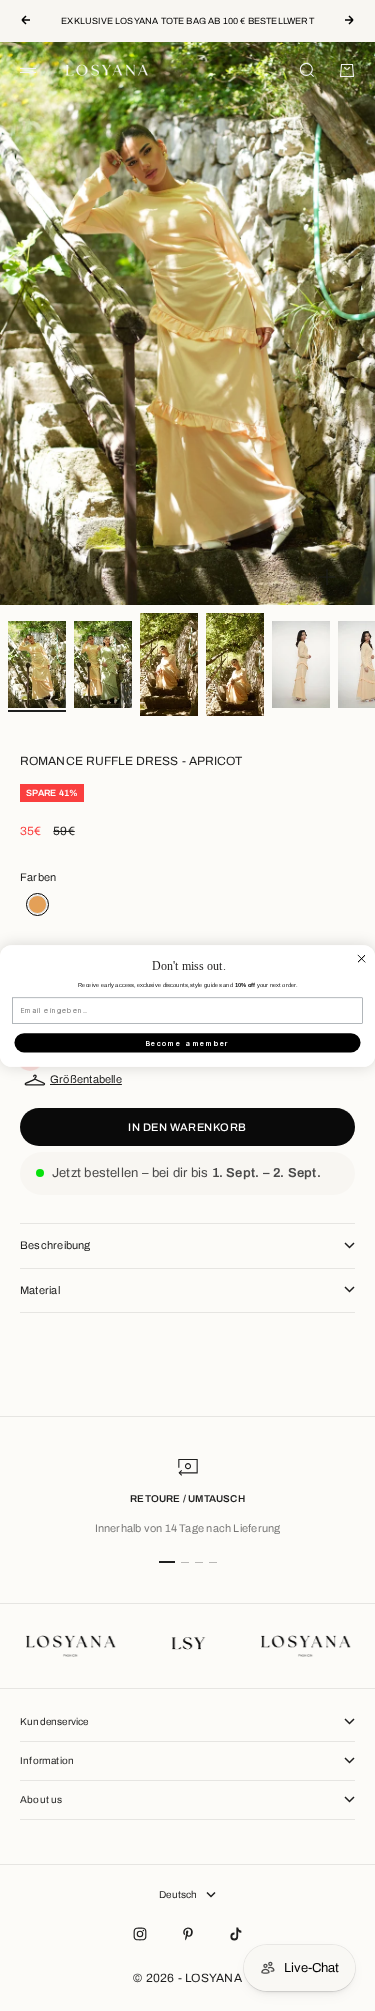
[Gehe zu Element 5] (301, 664)
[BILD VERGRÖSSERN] (327, 577)
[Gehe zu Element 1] (37, 664)
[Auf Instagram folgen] (140, 1934)
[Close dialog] (361, 957)
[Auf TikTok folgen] (236, 1934)
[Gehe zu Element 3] (169, 664)
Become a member (188, 1042)
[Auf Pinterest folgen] (188, 1934)
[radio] (34, 904)
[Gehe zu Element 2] (103, 664)
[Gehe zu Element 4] (235, 664)
